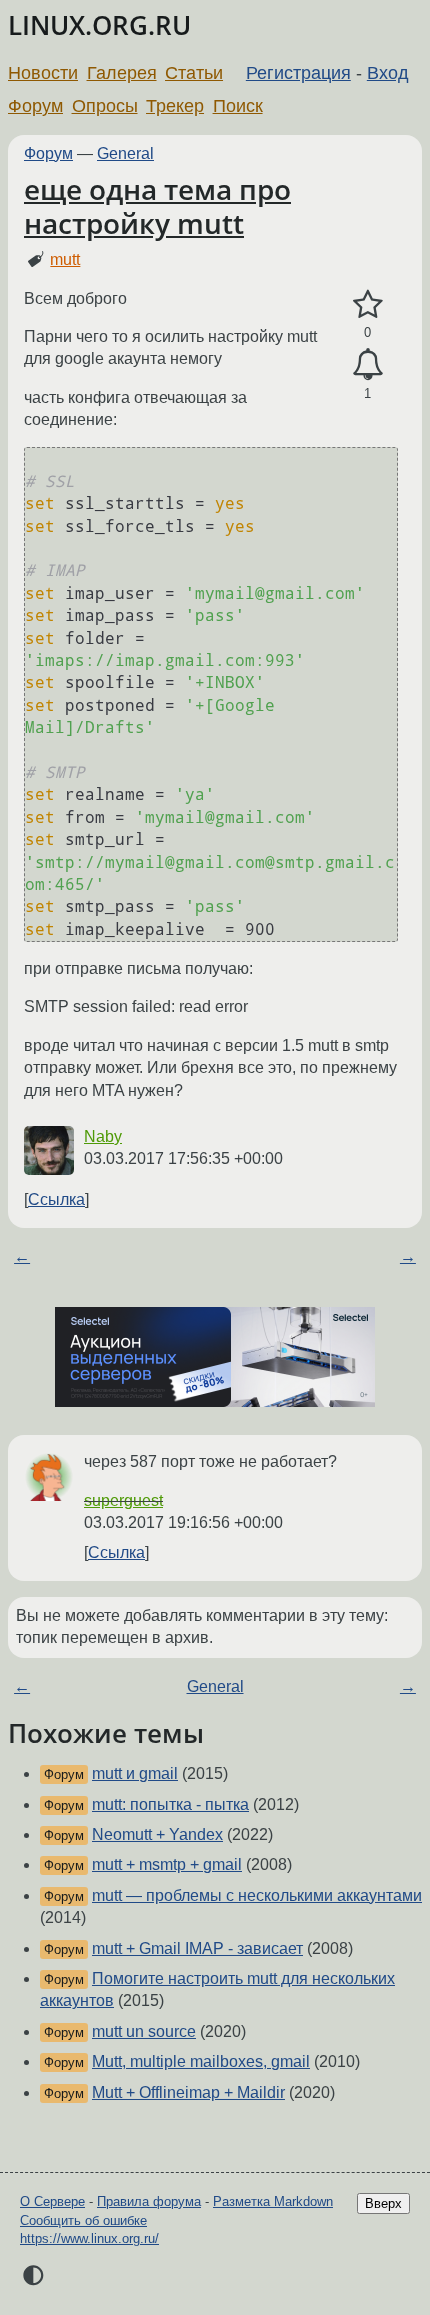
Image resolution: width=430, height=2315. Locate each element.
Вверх (383, 2203)
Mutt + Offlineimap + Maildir (188, 2092)
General (125, 153)
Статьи (194, 73)
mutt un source (144, 2031)
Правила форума (149, 2201)
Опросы (105, 106)
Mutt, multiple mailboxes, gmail (201, 2061)
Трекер (175, 106)
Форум (35, 106)
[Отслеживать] (367, 365)
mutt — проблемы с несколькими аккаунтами (257, 1895)
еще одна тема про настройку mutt (157, 206)
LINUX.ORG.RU (99, 25)
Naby (103, 1136)
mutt (65, 259)
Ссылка (56, 1199)
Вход (388, 73)
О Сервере (52, 2201)
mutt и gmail (135, 1773)
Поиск (238, 106)
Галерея (122, 73)
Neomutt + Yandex (157, 1834)
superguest (123, 1500)
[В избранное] (367, 305)
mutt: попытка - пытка (170, 1804)
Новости (43, 73)
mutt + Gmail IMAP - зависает (197, 1948)
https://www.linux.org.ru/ (89, 2238)
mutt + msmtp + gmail (167, 1864)
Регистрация (298, 73)
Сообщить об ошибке (83, 2220)
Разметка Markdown (273, 2201)
